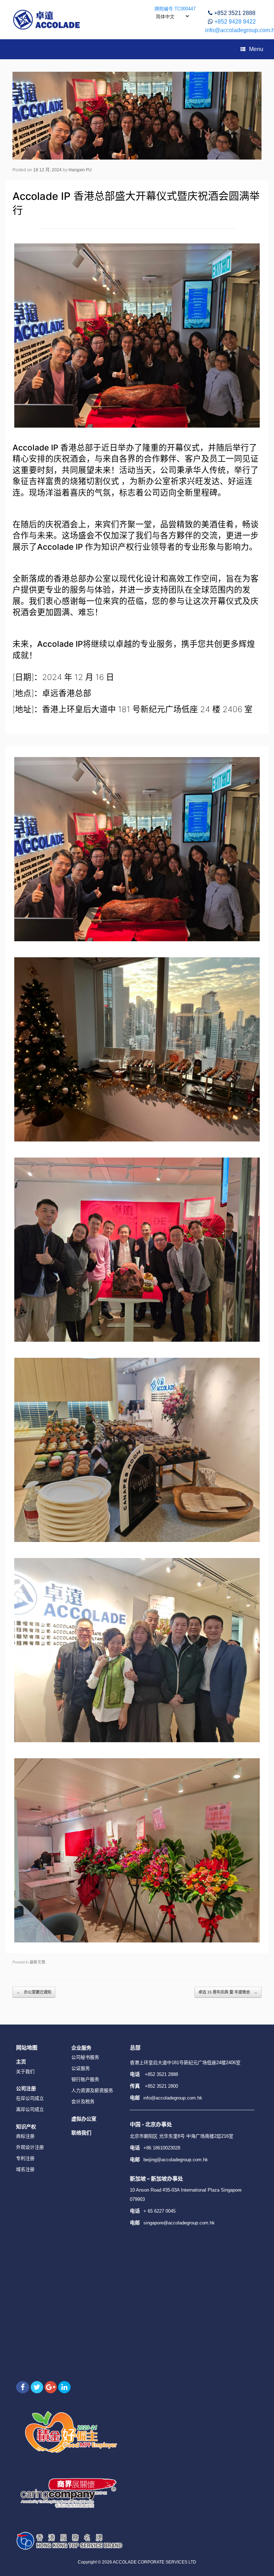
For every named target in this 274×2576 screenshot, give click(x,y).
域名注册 (25, 2169)
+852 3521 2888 (235, 13)
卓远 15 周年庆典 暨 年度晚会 (228, 1992)
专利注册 (25, 2158)
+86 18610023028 (162, 2148)
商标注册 (25, 2136)
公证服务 (81, 2068)
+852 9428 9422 (235, 22)
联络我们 (81, 2133)
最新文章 (37, 1962)
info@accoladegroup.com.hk (173, 2098)
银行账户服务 (85, 2079)
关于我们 (25, 2071)
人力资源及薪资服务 (92, 2090)
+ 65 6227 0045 (159, 2211)
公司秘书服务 (85, 2057)
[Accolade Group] (47, 20)
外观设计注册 (30, 2147)
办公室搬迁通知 (34, 1992)
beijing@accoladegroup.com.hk (176, 2160)
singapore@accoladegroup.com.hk (179, 2223)
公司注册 (26, 2088)
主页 (21, 2061)
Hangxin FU (80, 170)
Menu (256, 49)
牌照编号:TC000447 (175, 9)
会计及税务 (83, 2101)
